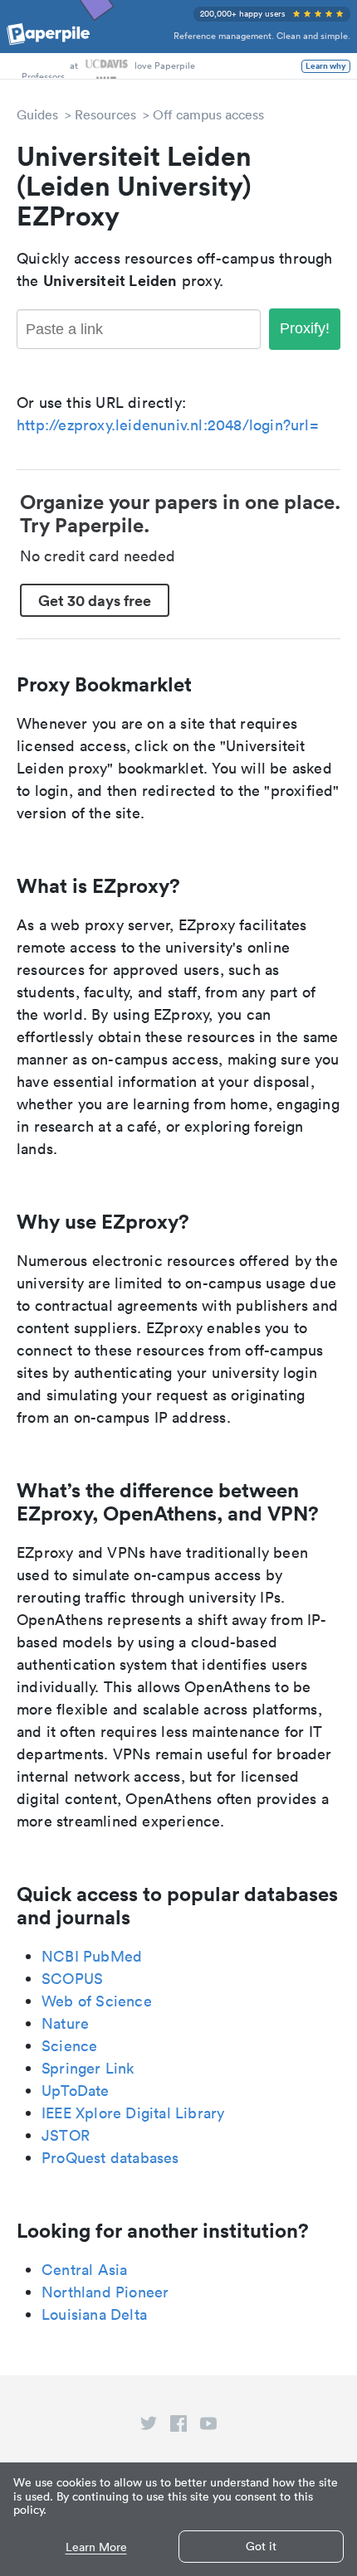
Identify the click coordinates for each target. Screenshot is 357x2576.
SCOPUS (72, 1979)
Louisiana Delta (94, 2314)
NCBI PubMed (92, 1956)
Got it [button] (261, 2546)
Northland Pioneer (105, 2292)
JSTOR (66, 2135)
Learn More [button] (96, 2547)
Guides (37, 114)
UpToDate (76, 2091)
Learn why (326, 66)
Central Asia (84, 2270)
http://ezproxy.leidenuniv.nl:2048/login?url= (168, 425)
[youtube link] (208, 2427)
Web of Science (97, 2001)
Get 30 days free (95, 600)
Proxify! (305, 328)
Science (69, 2046)
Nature (65, 2023)
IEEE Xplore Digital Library (133, 2113)
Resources (105, 114)
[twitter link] (149, 2427)
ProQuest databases (110, 2158)
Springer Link (88, 2068)
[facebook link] (178, 2427)
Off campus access (208, 114)
